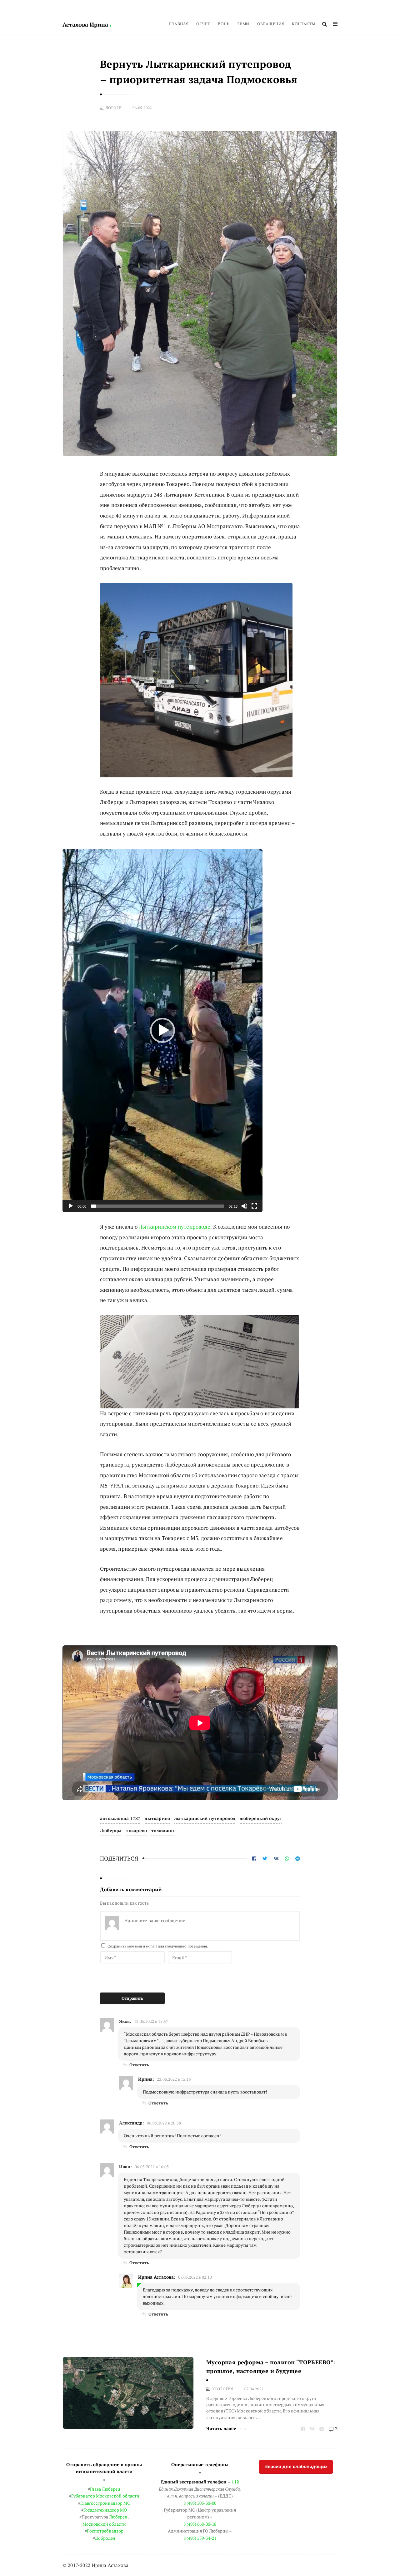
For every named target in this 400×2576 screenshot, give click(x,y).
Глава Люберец (105, 2489)
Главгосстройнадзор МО (105, 2503)
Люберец (118, 2517)
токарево (136, 1830)
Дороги (114, 108)
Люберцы (111, 1830)
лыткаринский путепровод (205, 1818)
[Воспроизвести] (71, 1206)
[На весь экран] (254, 1206)
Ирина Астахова (156, 2277)
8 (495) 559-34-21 (200, 2538)
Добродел (105, 2538)
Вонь (224, 24)
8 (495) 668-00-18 (200, 2524)
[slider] (157, 1206)
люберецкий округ (261, 1818)
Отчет (203, 24)
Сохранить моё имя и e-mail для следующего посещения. (158, 1946)
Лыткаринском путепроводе (175, 1227)
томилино (162, 1830)
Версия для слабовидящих (296, 2466)
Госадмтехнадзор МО (105, 2510)
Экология (223, 2389)
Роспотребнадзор (105, 2531)
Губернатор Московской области (105, 2496)
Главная (179, 24)
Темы (243, 24)
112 (235, 2482)
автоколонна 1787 (120, 1818)
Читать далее (221, 2428)
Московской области (104, 2524)
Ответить (139, 2065)
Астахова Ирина (86, 24)
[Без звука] (244, 1206)
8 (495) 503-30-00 (200, 2503)
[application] (162, 1031)
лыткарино (157, 1818)
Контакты (304, 24)
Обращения (271, 24)
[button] (162, 1030)
